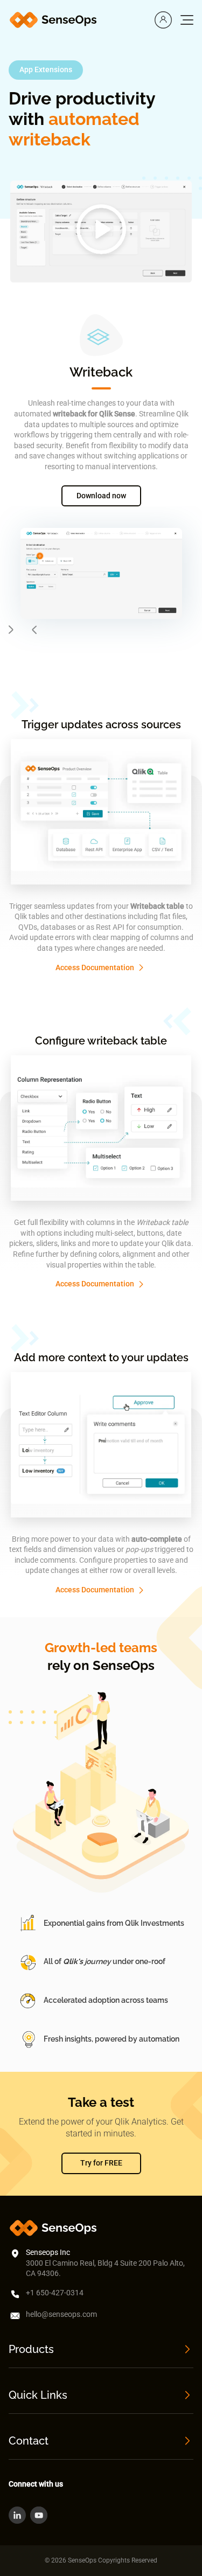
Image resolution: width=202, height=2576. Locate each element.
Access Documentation (95, 967)
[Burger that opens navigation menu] (187, 20)
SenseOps (124, 1665)
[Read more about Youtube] (39, 2515)
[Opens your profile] (163, 20)
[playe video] (101, 231)
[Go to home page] (55, 20)
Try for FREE (101, 2163)
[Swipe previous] (34, 630)
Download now (101, 496)
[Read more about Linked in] (17, 2515)
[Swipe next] (11, 630)
